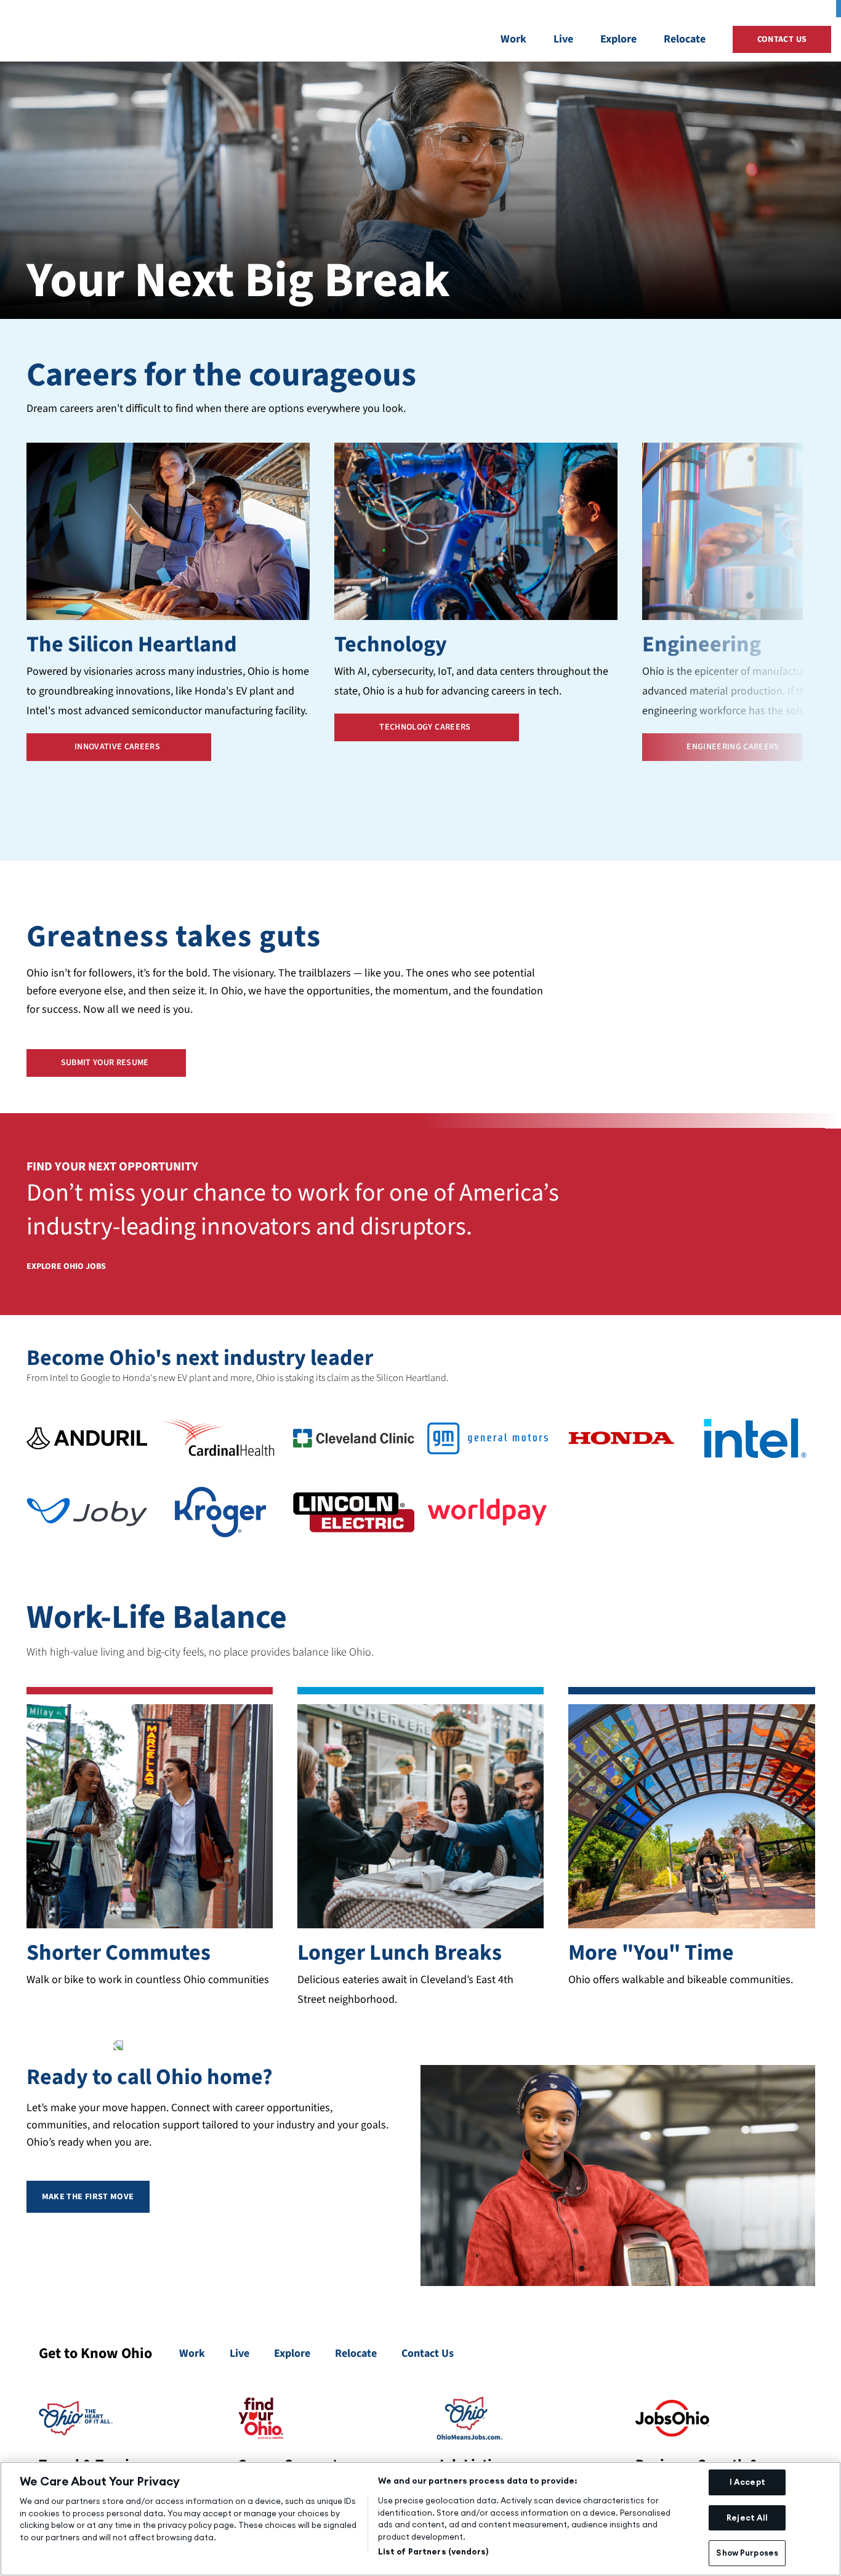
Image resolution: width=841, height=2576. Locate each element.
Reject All (747, 2518)
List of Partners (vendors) (433, 2551)
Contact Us (428, 2353)
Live (563, 39)
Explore (618, 39)
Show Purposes (747, 2553)
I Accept (747, 2482)
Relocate (685, 39)
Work (513, 39)
